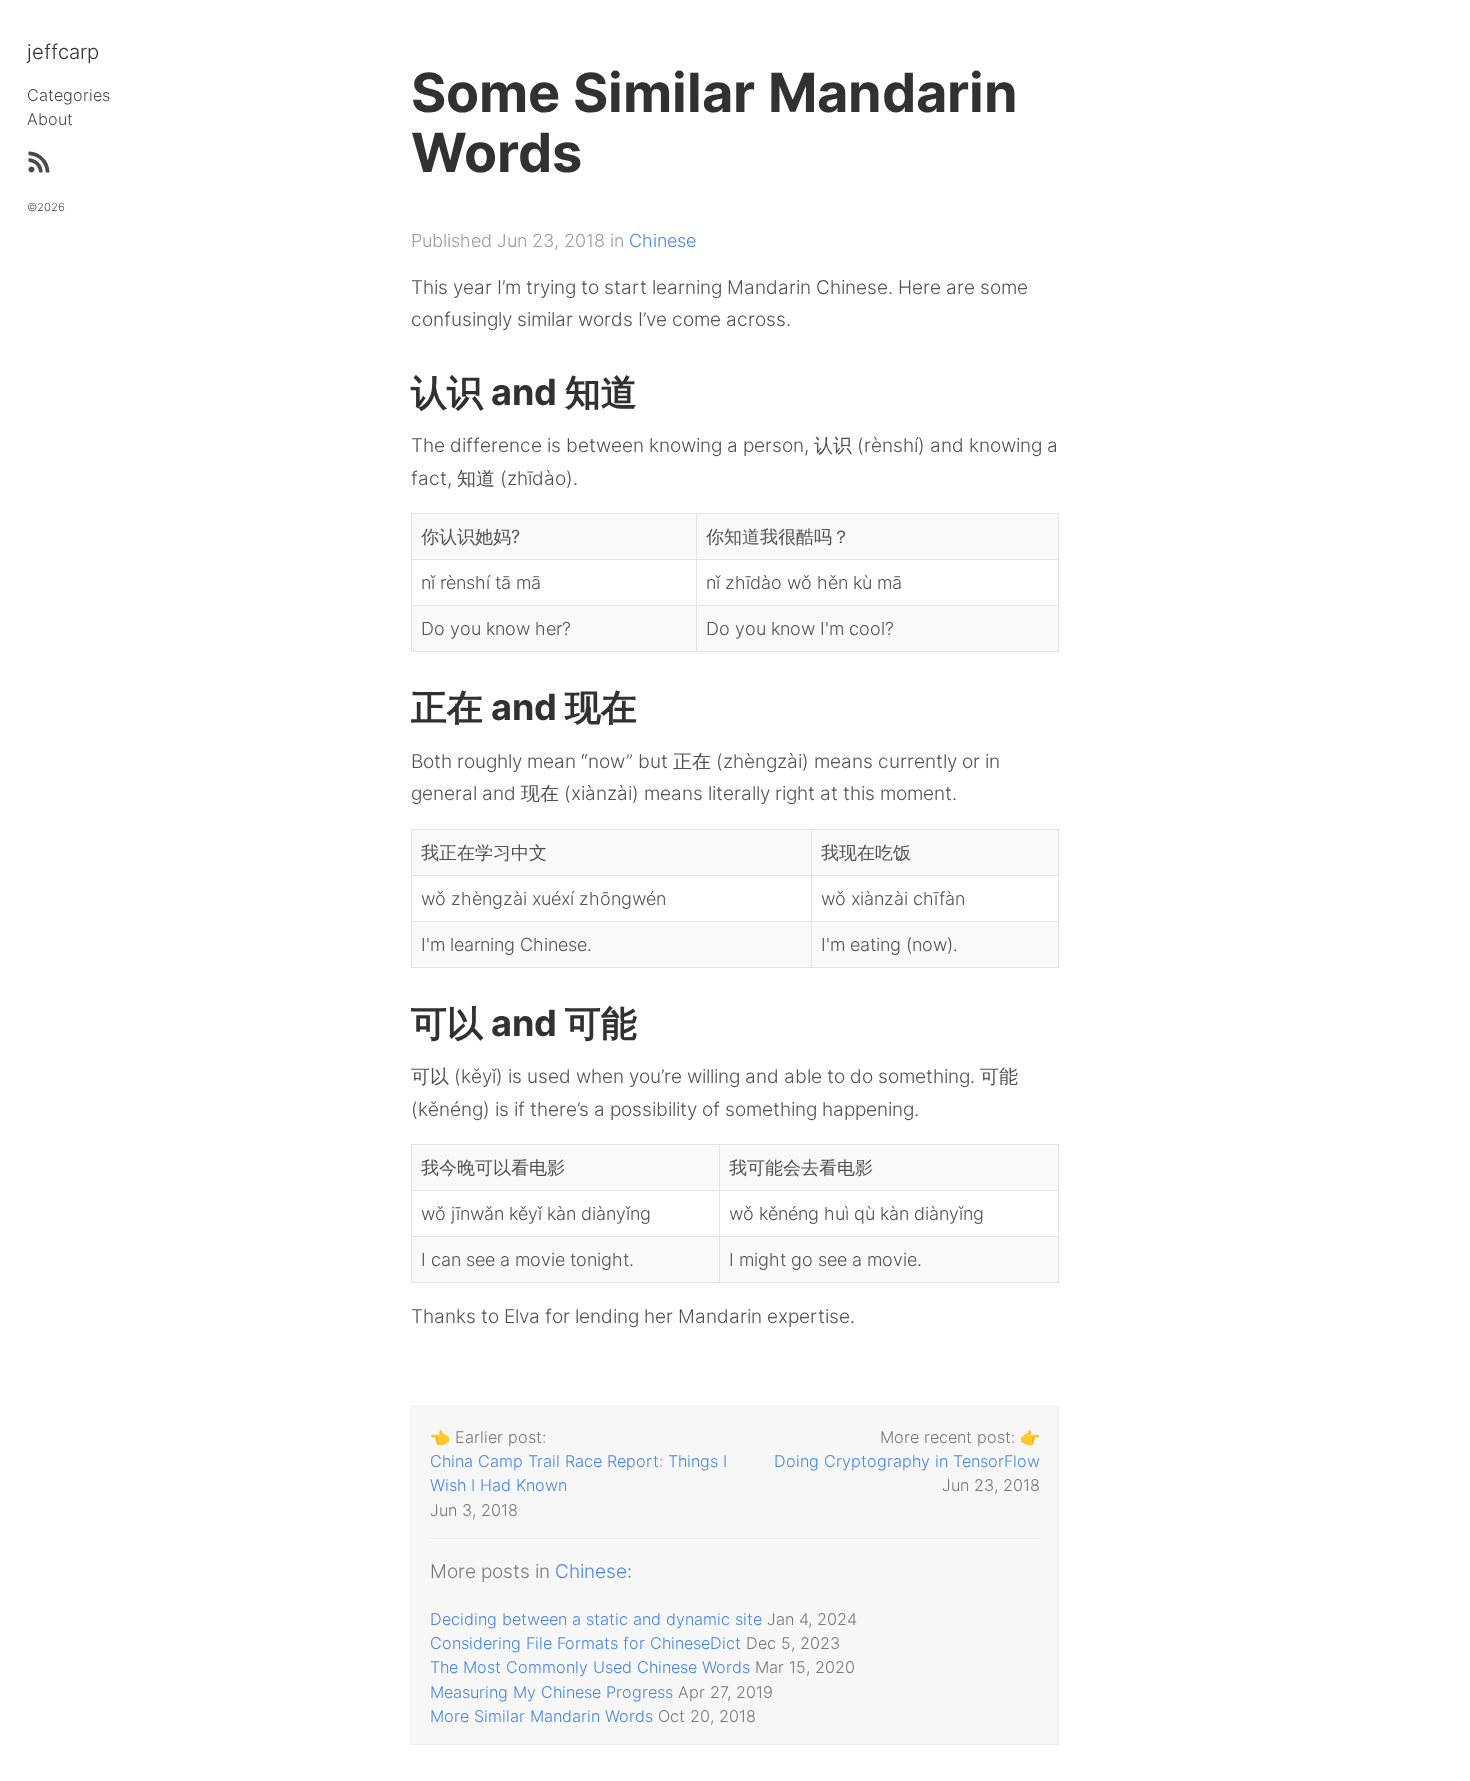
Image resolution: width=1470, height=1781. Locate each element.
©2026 (46, 207)
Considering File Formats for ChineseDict (585, 1643)
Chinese (662, 240)
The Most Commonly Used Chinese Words (590, 1667)
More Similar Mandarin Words (541, 1716)
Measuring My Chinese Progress (551, 1692)
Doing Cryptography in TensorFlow (907, 1461)
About (50, 119)
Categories (68, 95)
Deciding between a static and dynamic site (596, 1619)
